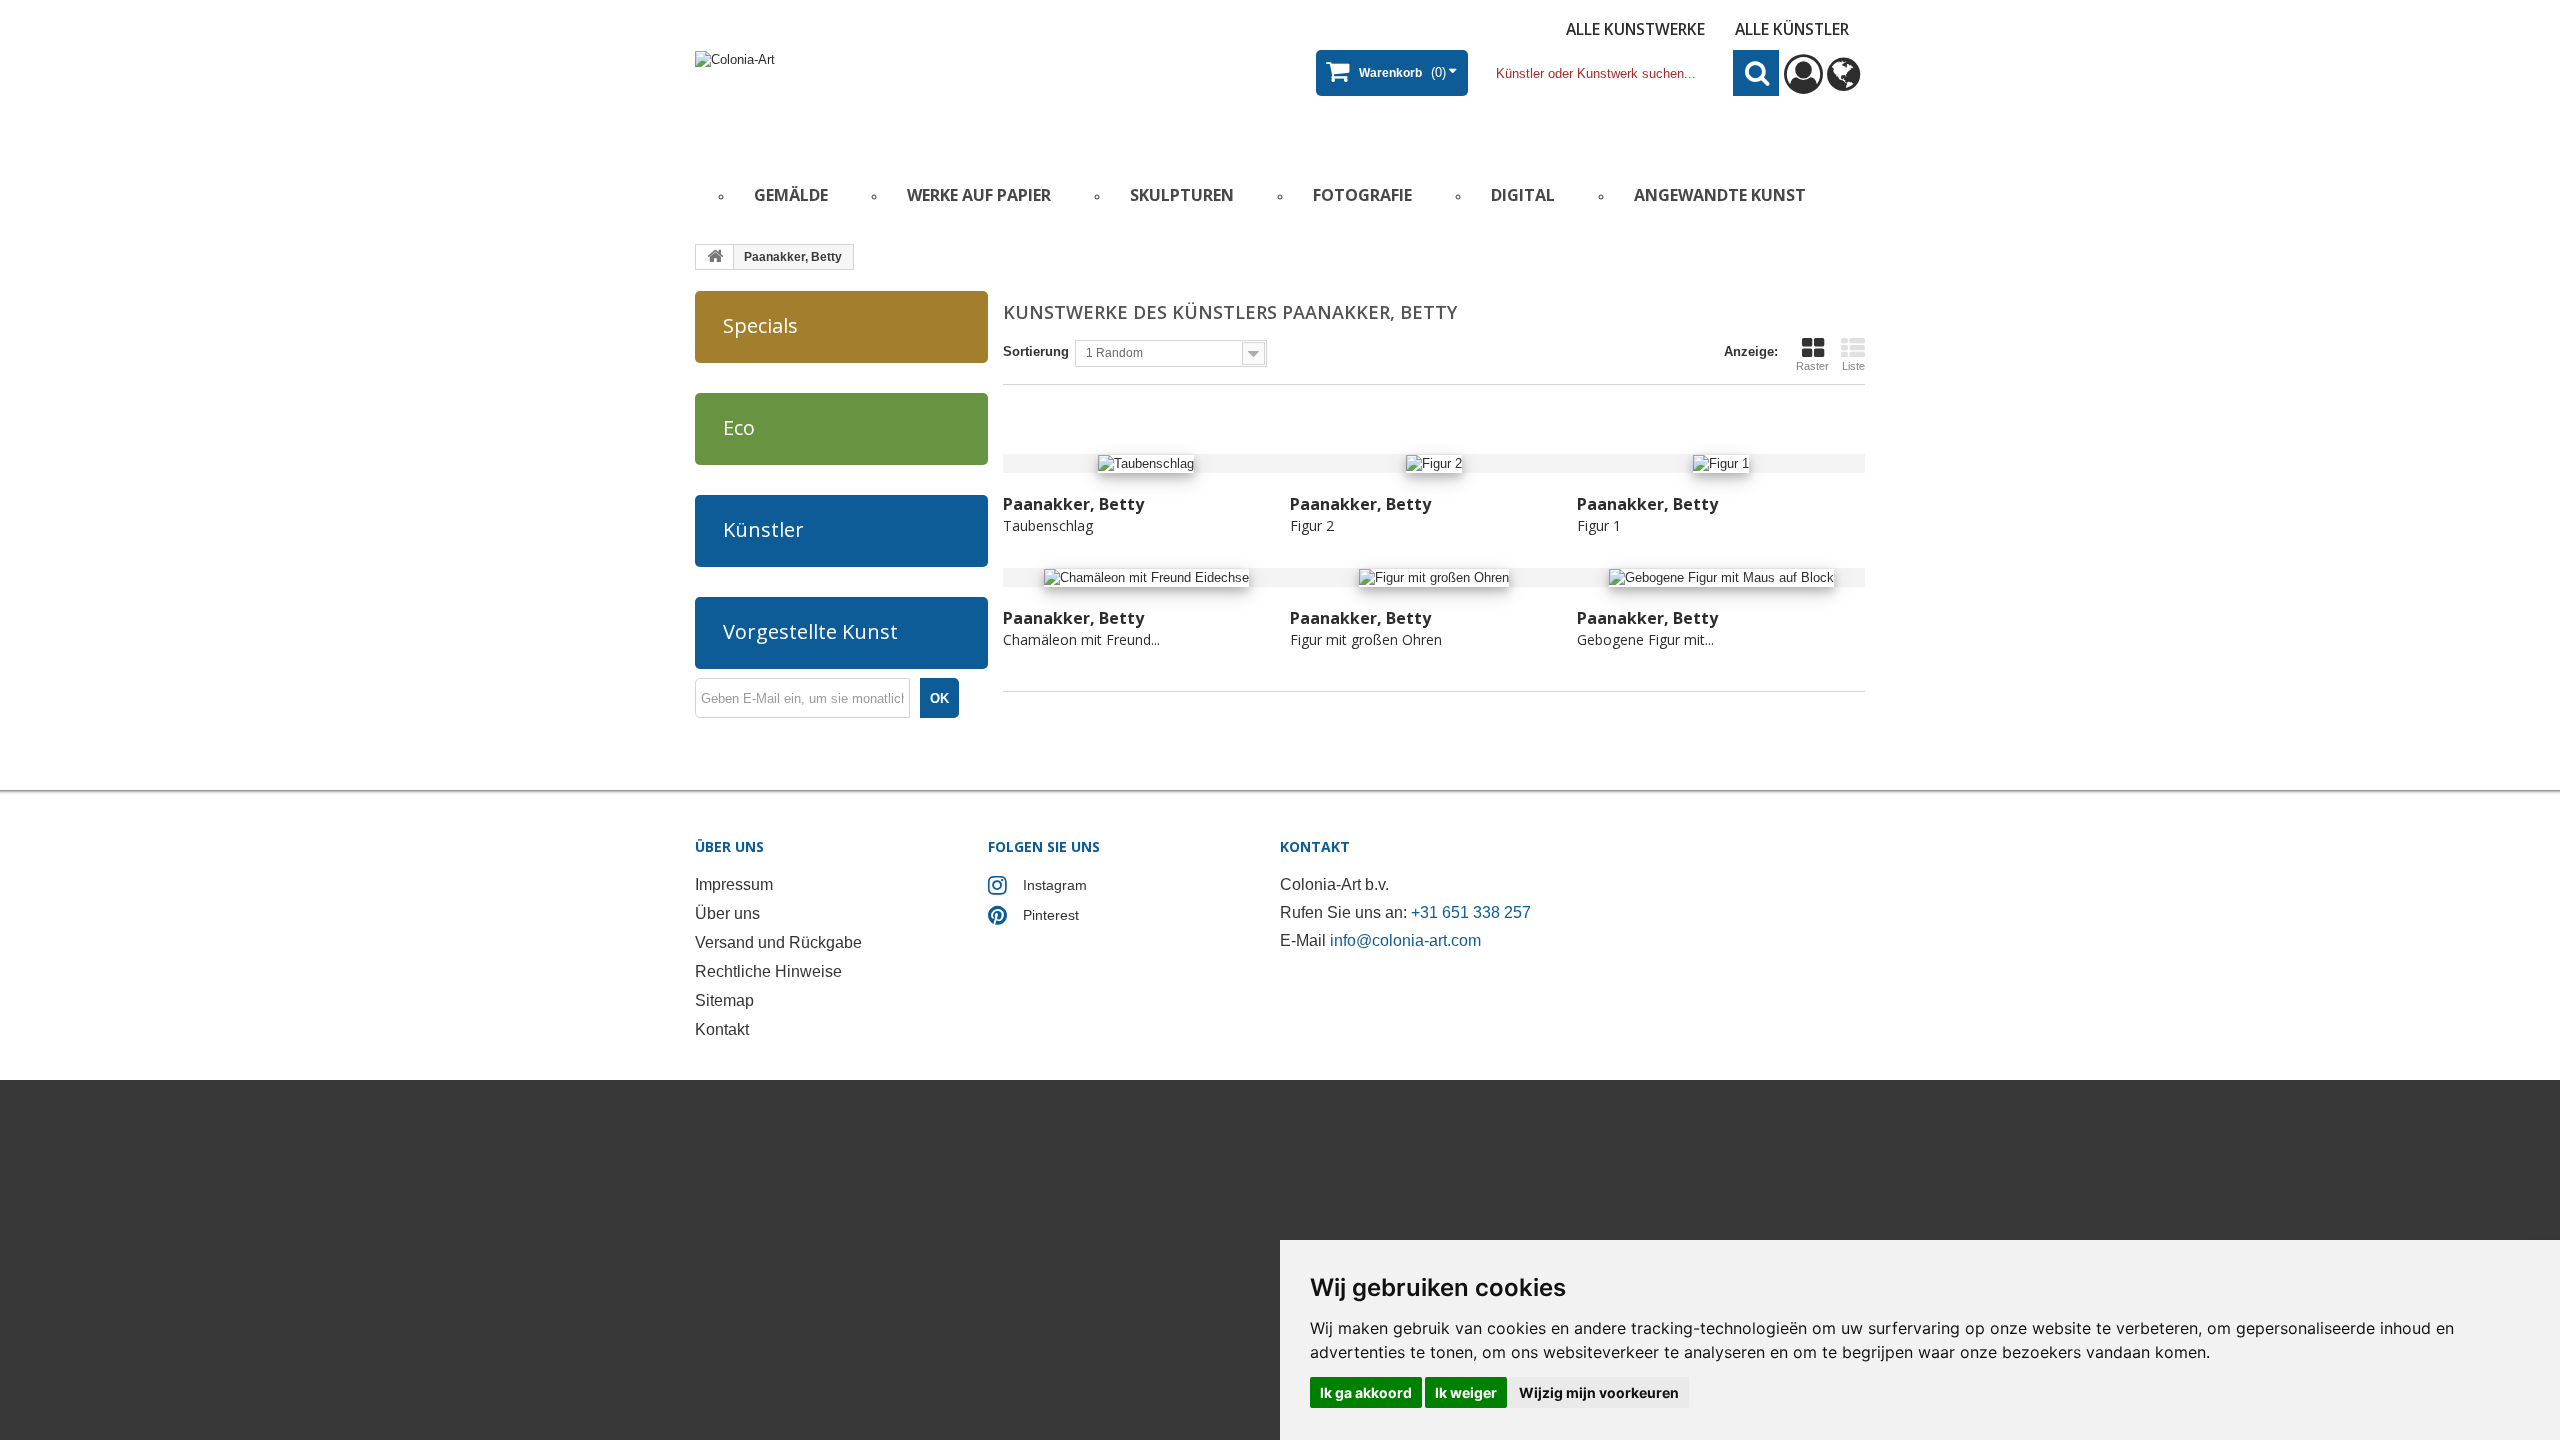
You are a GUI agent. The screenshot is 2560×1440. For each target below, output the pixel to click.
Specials (760, 325)
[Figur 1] (1720, 463)
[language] (1843, 83)
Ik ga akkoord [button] (1366, 1392)
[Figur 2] (1433, 463)
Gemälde (791, 195)
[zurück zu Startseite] (715, 257)
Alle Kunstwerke (1635, 29)
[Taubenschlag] (1146, 463)
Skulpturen (1182, 195)
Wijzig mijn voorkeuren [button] (1599, 1392)
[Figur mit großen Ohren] (1433, 577)
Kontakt (722, 1029)
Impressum (734, 884)
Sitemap (724, 1000)
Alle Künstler (1792, 29)
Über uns (727, 913)
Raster (1812, 366)
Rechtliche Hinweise (768, 971)
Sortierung (1036, 351)
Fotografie (1362, 195)
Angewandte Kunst (1720, 195)
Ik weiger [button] (1466, 1392)
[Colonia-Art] (890, 96)
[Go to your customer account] (1803, 83)
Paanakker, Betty (1073, 504)
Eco (739, 427)
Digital (1523, 195)
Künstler (763, 529)
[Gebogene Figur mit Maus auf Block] (1720, 577)
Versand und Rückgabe (778, 942)
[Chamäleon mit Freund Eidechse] (1146, 577)
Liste (1853, 366)
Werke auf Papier (979, 195)
